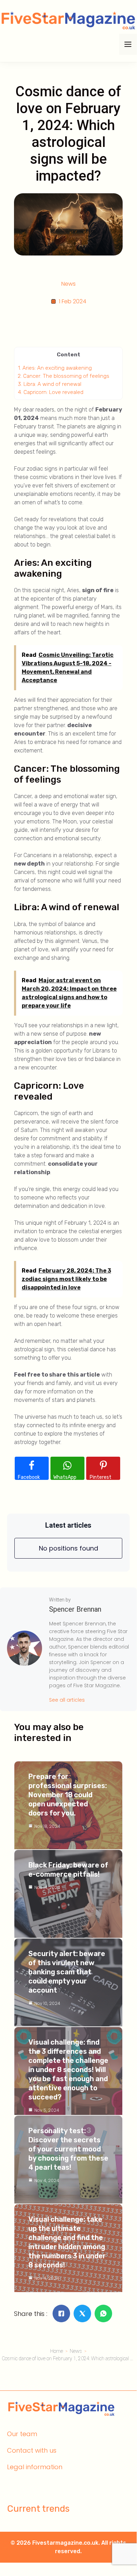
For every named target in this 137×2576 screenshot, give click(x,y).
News (68, 284)
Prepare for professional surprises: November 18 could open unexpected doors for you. (68, 1795)
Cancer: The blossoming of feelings (64, 376)
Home (57, 2351)
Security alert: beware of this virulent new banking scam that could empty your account (67, 1972)
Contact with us (32, 2450)
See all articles (67, 1700)
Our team (22, 2434)
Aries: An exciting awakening (55, 368)
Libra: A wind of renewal (50, 384)
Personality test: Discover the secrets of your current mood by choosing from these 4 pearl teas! (68, 2149)
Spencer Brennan (75, 1609)
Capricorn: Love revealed (51, 392)
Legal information (35, 2467)
